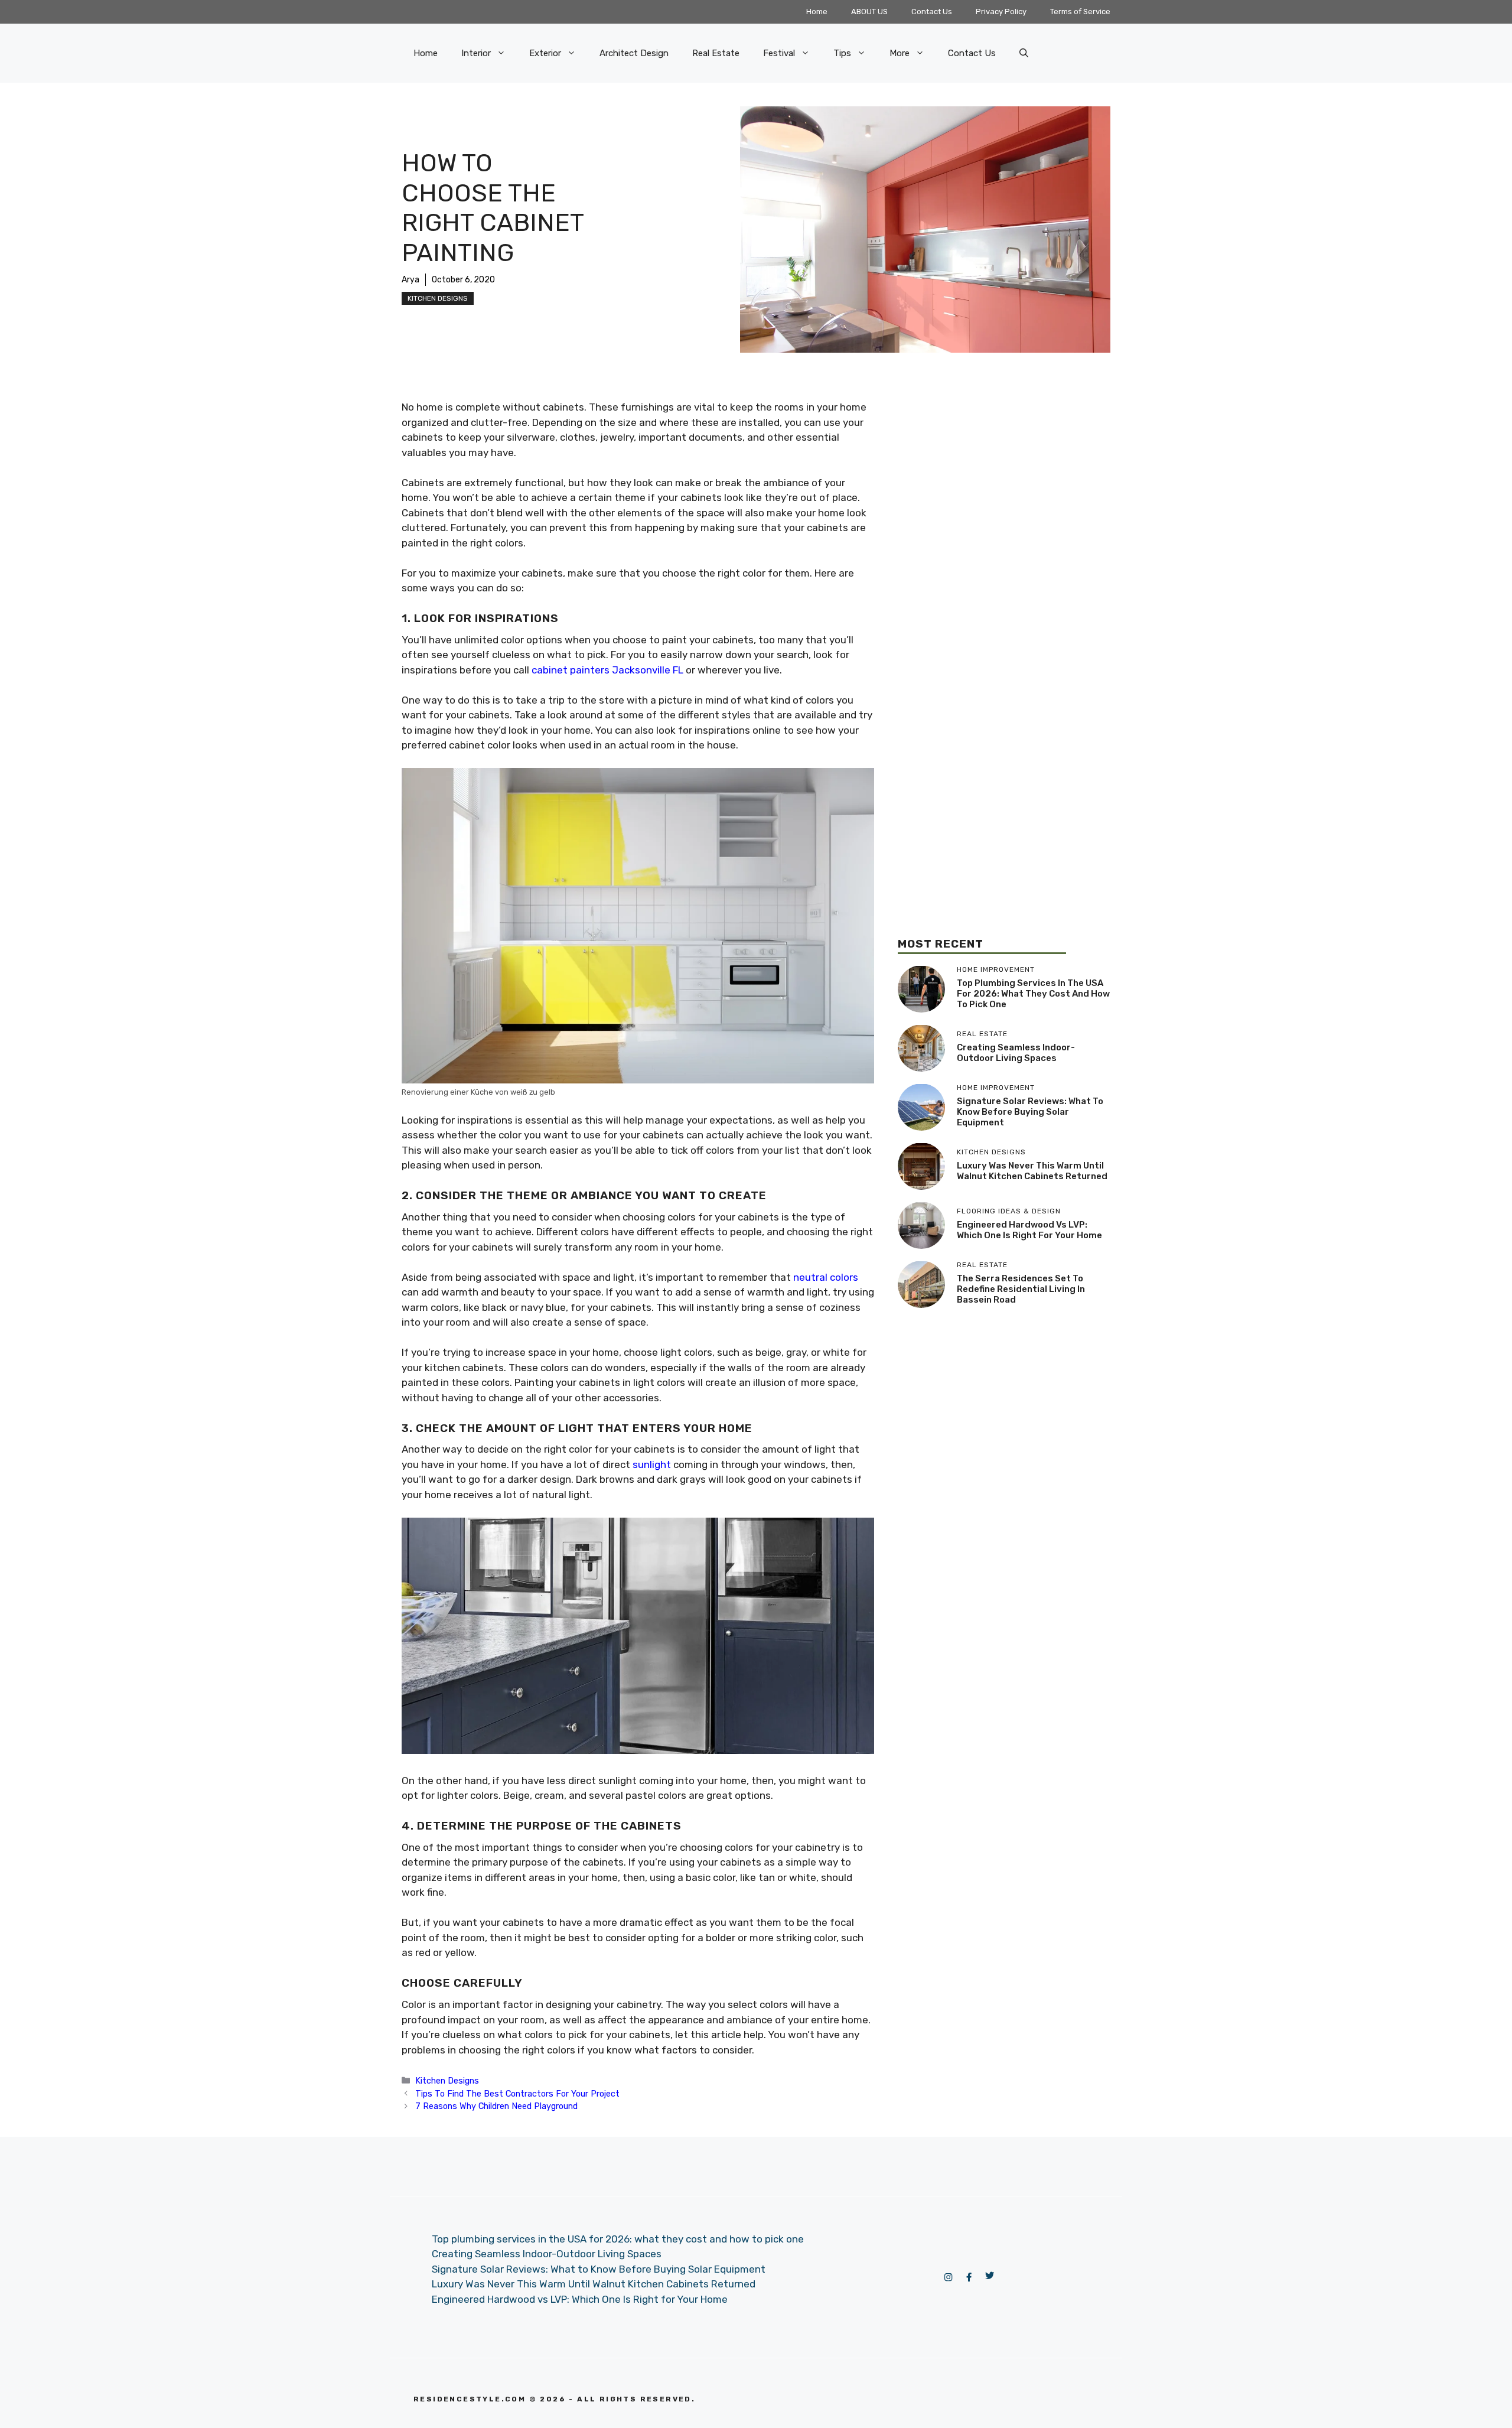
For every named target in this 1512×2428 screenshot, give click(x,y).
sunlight (652, 1464)
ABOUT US (869, 12)
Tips (842, 53)
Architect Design (634, 53)
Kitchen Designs (438, 298)
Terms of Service (1080, 12)
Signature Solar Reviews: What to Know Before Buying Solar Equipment (1030, 1112)
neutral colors (826, 1277)
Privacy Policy (1001, 12)
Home (817, 12)
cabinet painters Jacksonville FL (607, 670)
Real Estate (716, 53)
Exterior (545, 53)
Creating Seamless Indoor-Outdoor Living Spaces (1016, 1053)
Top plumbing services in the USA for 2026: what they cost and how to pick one (1033, 994)
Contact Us (932, 12)
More (900, 53)
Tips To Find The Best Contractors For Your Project (517, 2094)
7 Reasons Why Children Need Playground (496, 2106)
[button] (1024, 53)
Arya (410, 280)
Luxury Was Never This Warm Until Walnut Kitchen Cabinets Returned (1032, 1171)
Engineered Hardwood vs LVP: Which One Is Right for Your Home (1029, 1230)
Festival (779, 53)
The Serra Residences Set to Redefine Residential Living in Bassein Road (1021, 1289)
